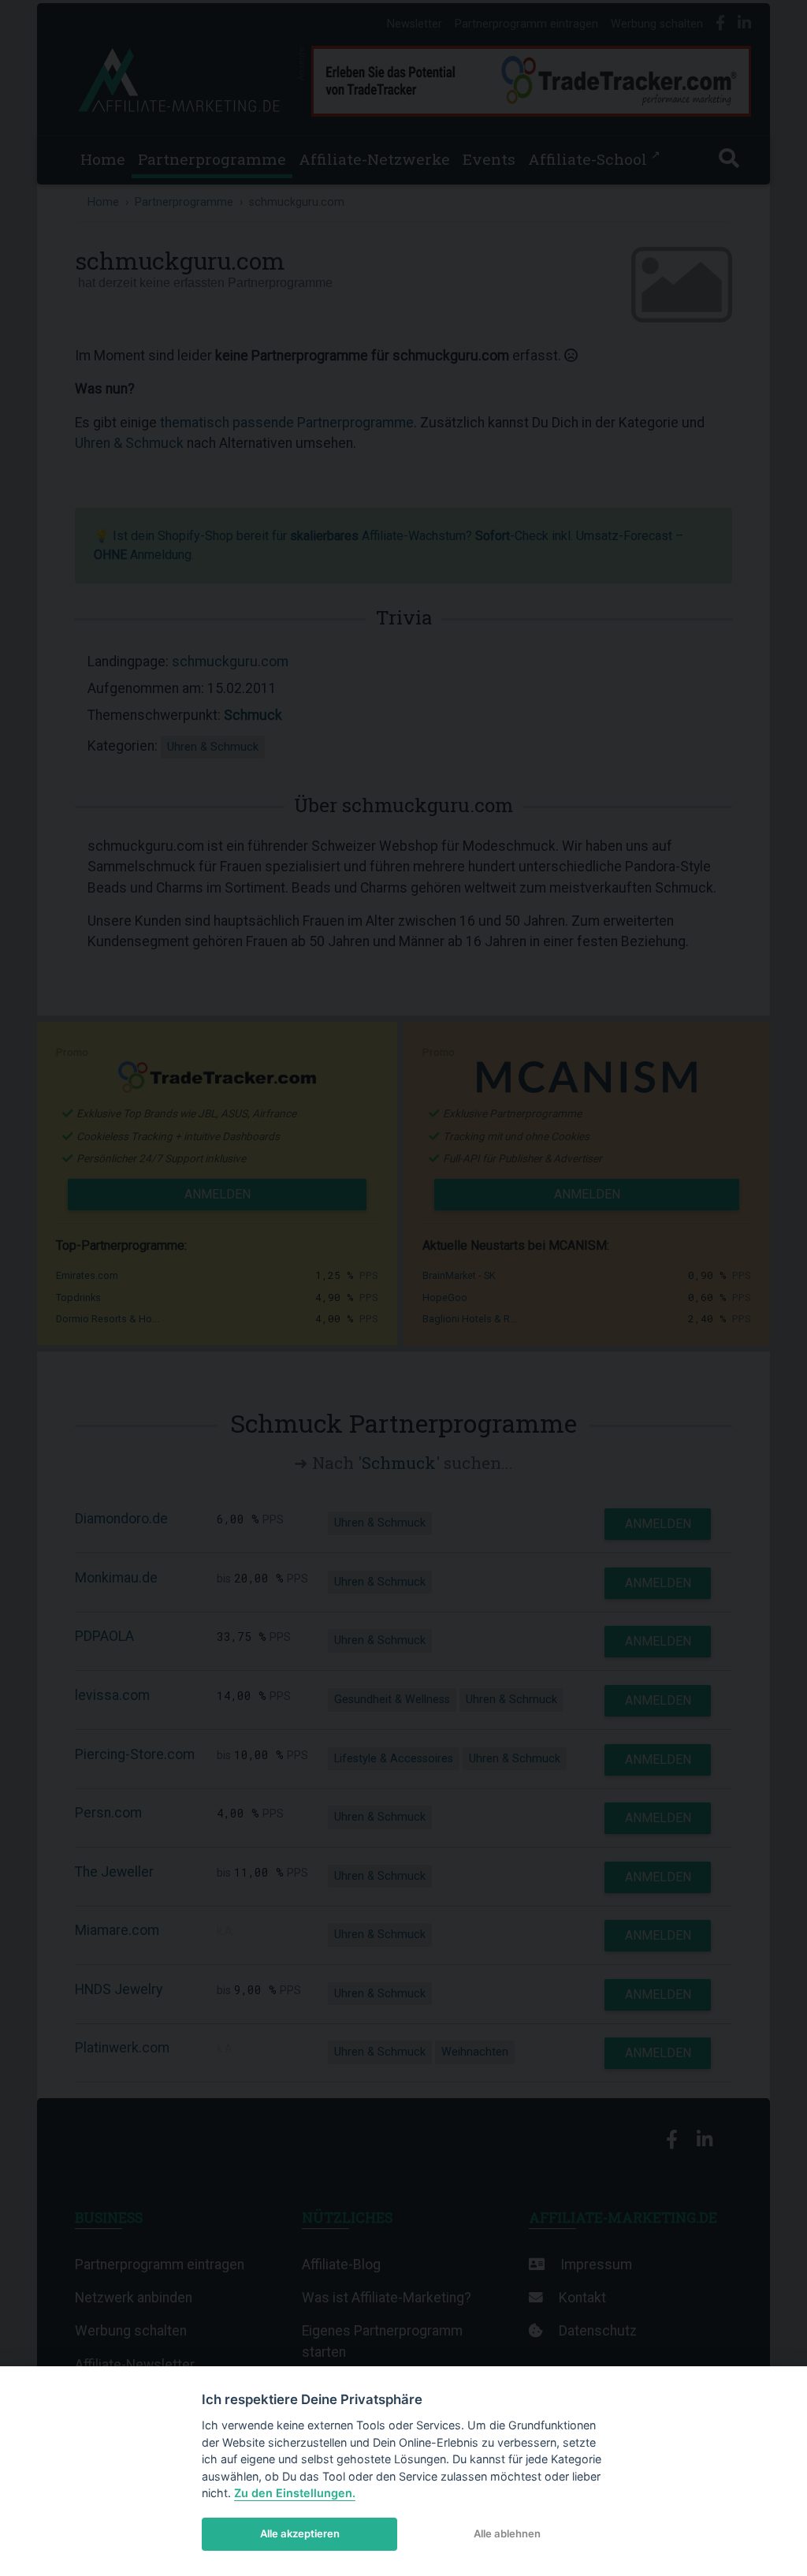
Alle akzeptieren (300, 2533)
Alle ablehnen (507, 2533)
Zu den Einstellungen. (295, 2493)
